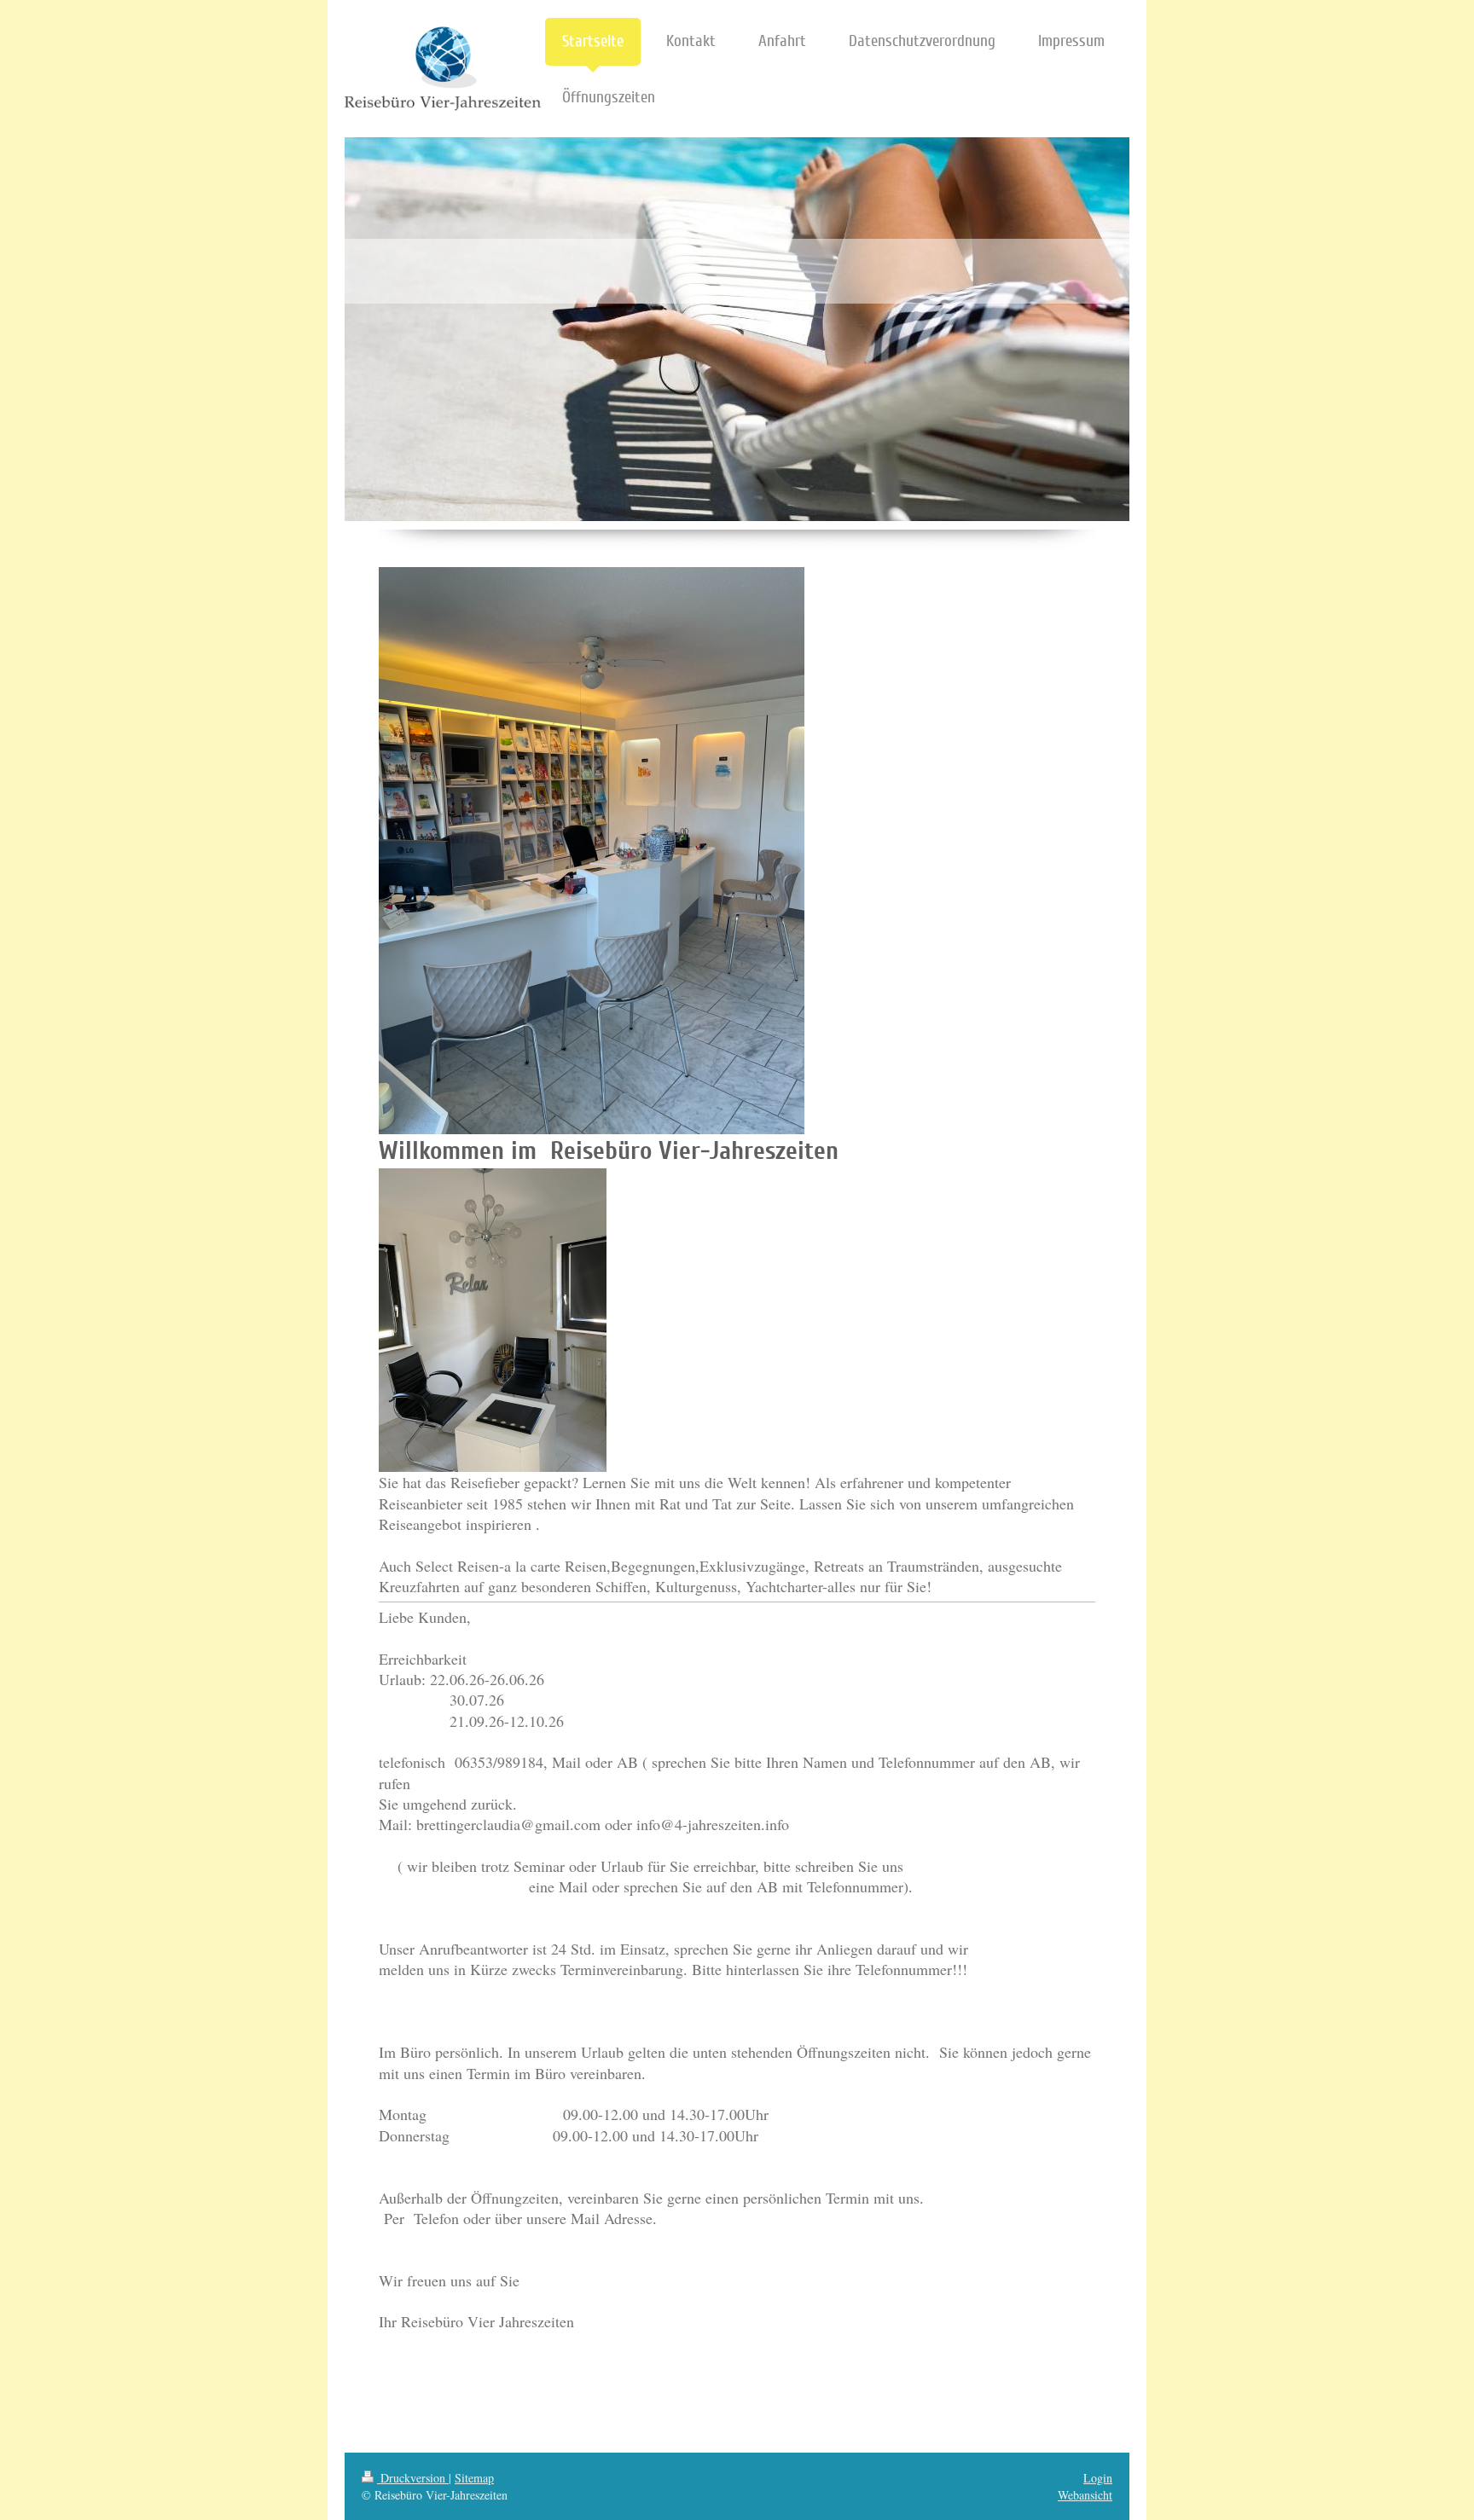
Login (1098, 2478)
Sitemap (474, 2478)
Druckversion (413, 2478)
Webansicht (1085, 2495)
